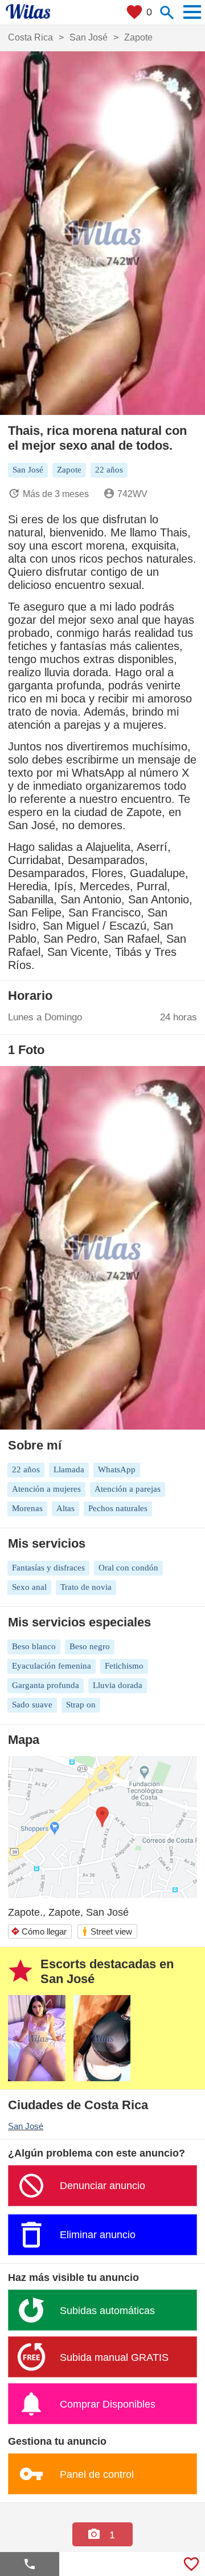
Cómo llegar (39, 1931)
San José (26, 2126)
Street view (107, 1931)
